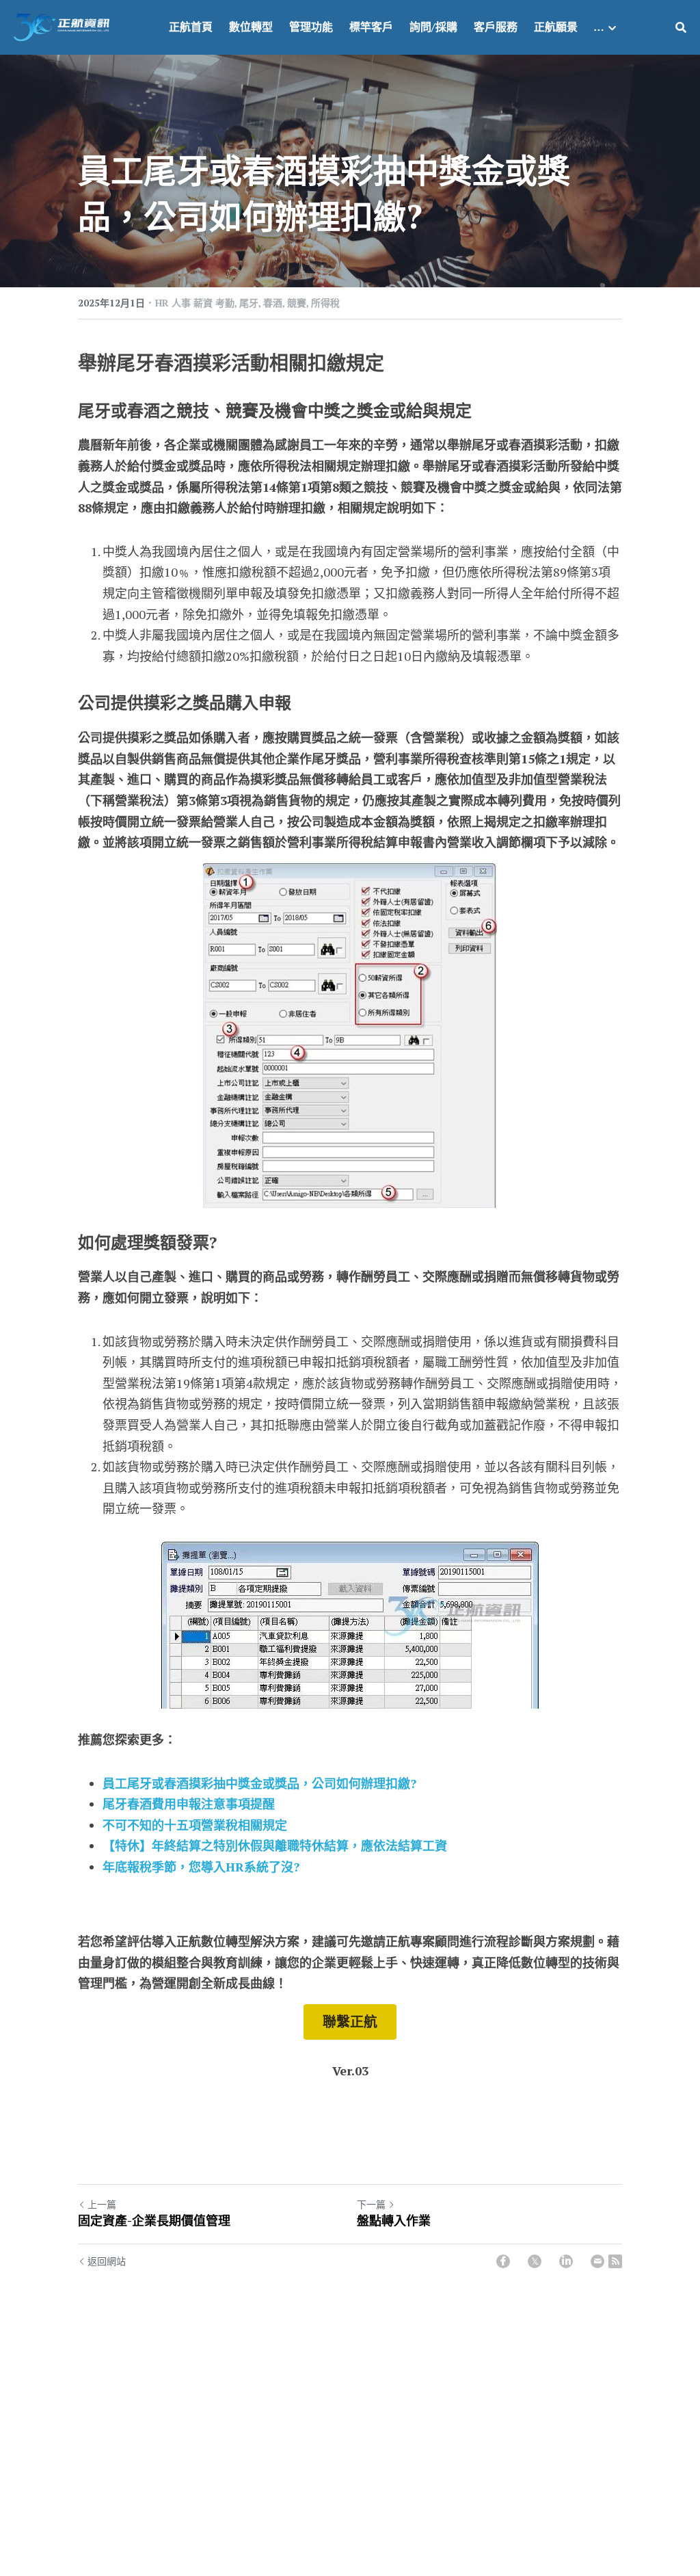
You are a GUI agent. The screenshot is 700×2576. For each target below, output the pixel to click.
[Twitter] (535, 2261)
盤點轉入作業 (394, 2221)
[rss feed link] (615, 2261)
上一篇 (102, 2204)
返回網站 (107, 2261)
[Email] (597, 2261)
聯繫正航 (350, 2022)
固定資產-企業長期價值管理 (154, 2221)
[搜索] (681, 27)
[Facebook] (503, 2261)
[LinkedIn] (566, 2261)
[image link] (62, 26)
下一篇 (371, 2204)
